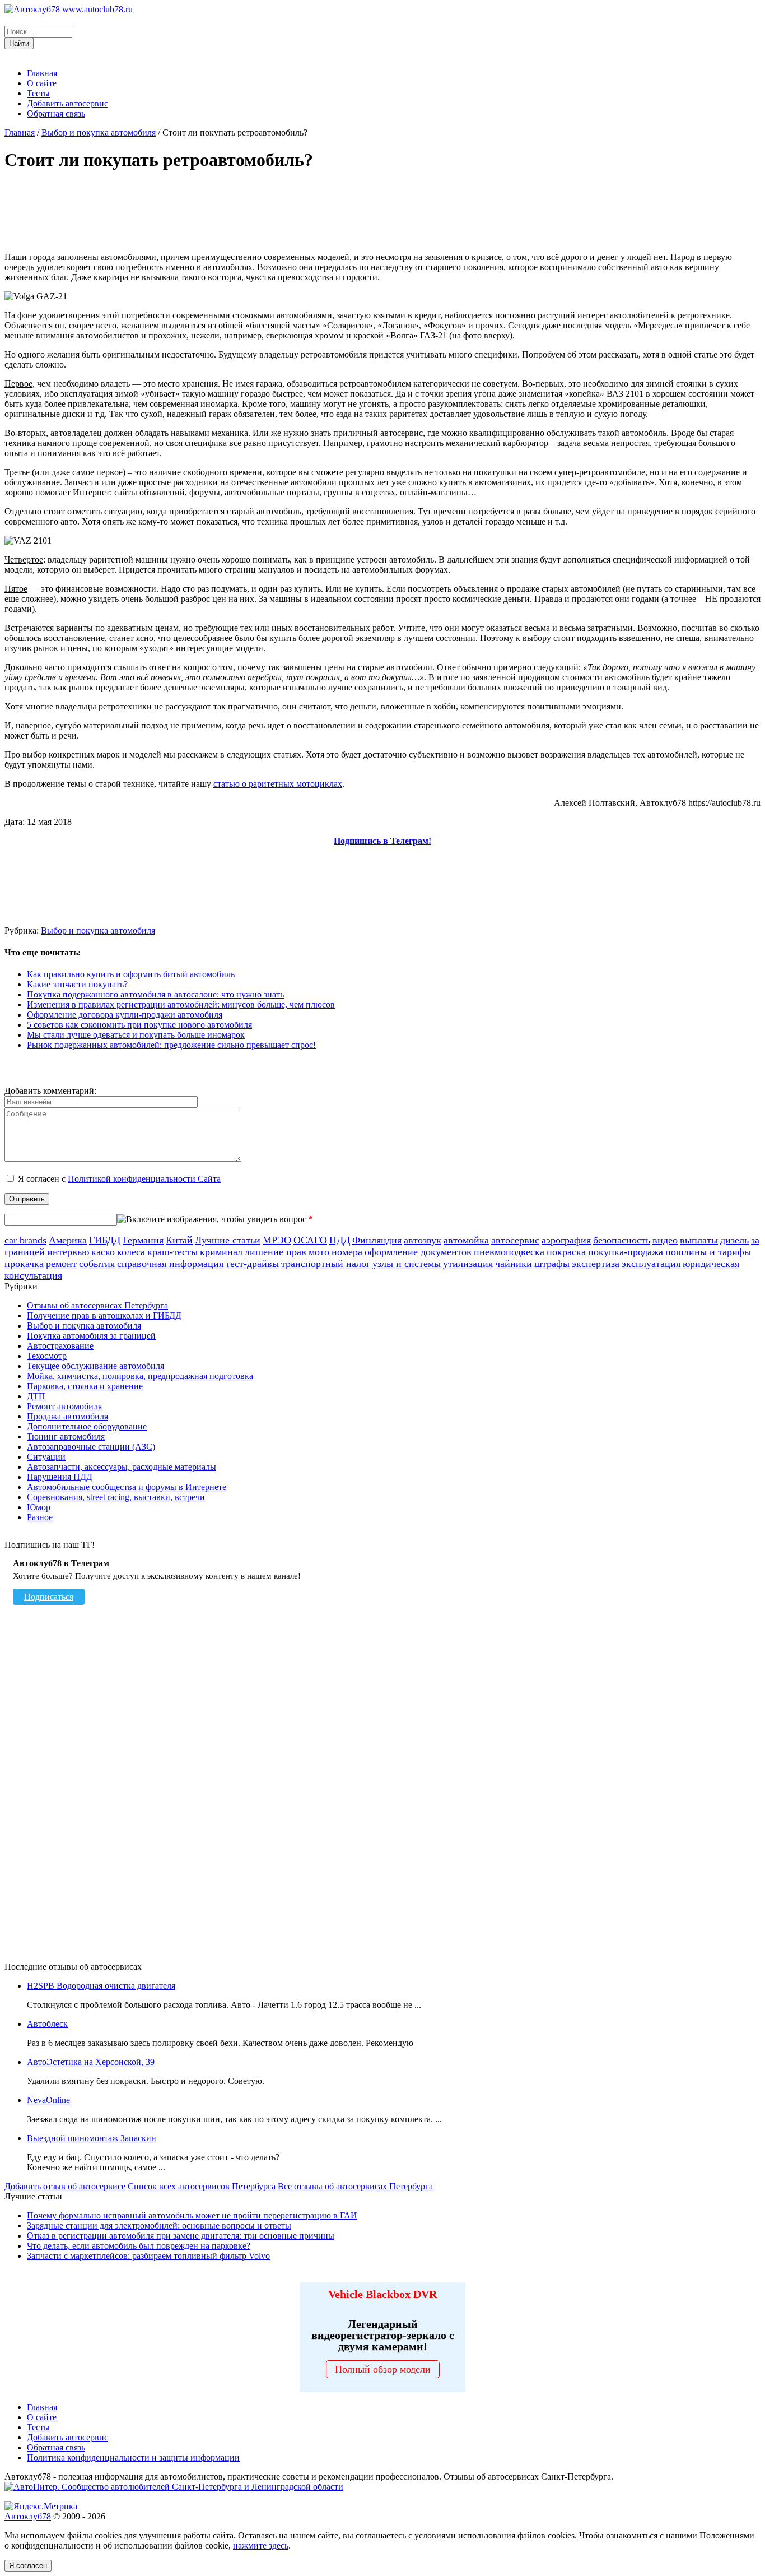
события (97, 1264)
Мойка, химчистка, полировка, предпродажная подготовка (140, 1376)
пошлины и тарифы (708, 1252)
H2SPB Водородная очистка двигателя (101, 1986)
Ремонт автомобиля (64, 1406)
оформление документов (418, 1252)
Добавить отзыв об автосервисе (65, 2186)
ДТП (36, 1396)
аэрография (566, 1240)
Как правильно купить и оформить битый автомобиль (131, 974)
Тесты (38, 93)
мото (319, 1252)
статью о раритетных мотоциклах (278, 784)
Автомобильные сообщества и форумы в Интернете (127, 1487)
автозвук (423, 1240)
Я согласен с (119, 1179)
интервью (68, 1252)
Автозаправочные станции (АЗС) (91, 1447)
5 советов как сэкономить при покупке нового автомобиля (139, 1025)
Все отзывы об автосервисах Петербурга (355, 2186)
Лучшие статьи (228, 1240)
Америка (68, 1240)
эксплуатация (651, 1264)
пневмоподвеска (509, 1252)
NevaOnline (48, 2100)
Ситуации (46, 1457)
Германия (143, 1240)
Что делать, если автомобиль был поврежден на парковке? (139, 2246)
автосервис (515, 1240)
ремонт (61, 1264)
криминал (221, 1252)
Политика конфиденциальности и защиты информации (133, 2457)
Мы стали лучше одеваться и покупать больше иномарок (136, 1035)
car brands (25, 1240)
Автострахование (60, 1346)
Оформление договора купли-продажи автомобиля (125, 1015)
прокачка (24, 1264)
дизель (734, 1240)
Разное (40, 1517)
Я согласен (28, 2566)
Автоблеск (47, 2024)
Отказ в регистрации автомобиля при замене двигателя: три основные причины (181, 2236)
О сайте (42, 83)
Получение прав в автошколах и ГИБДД (104, 1315)
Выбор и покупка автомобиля (99, 133)
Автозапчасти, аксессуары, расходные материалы (122, 1467)
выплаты (699, 1240)
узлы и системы (407, 1264)
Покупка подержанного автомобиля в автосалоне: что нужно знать (155, 994)
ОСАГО (310, 1240)
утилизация (468, 1264)
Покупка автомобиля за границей (91, 1336)
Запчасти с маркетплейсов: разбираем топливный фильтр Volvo (148, 2256)
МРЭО (277, 1240)
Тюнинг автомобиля (66, 1436)
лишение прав (276, 1252)
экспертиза (596, 1264)
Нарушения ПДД (60, 1477)
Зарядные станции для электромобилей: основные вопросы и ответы (159, 2225)
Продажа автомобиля (67, 1416)
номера (347, 1252)
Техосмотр (47, 1356)
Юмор (39, 1507)
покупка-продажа (626, 1252)
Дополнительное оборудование (87, 1426)
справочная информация (170, 1264)
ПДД (340, 1240)
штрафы (552, 1264)
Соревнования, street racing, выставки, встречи (116, 1497)
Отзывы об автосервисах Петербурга (97, 1305)
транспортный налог (326, 1264)
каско (103, 1252)
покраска (566, 1252)
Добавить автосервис (67, 103)
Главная (42, 73)
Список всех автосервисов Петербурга (202, 2186)
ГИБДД (105, 1240)
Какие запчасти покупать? (77, 984)
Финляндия (377, 1240)
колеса (131, 1252)
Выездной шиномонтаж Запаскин (92, 2138)
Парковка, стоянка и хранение (85, 1386)
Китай (179, 1240)
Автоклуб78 (28, 2516)
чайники (514, 1264)
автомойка (466, 1240)
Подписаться (49, 1597)
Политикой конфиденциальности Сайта (144, 1179)
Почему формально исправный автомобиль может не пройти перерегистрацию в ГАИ (192, 2215)
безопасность (622, 1240)
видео (665, 1240)
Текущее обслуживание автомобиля (95, 1366)
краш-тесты (172, 1252)
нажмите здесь (261, 2545)
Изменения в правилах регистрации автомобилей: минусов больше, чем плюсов (181, 1004)
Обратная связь (56, 113)
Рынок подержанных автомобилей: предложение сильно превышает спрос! (171, 1045)
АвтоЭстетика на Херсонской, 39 (91, 2062)
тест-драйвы (252, 1264)
